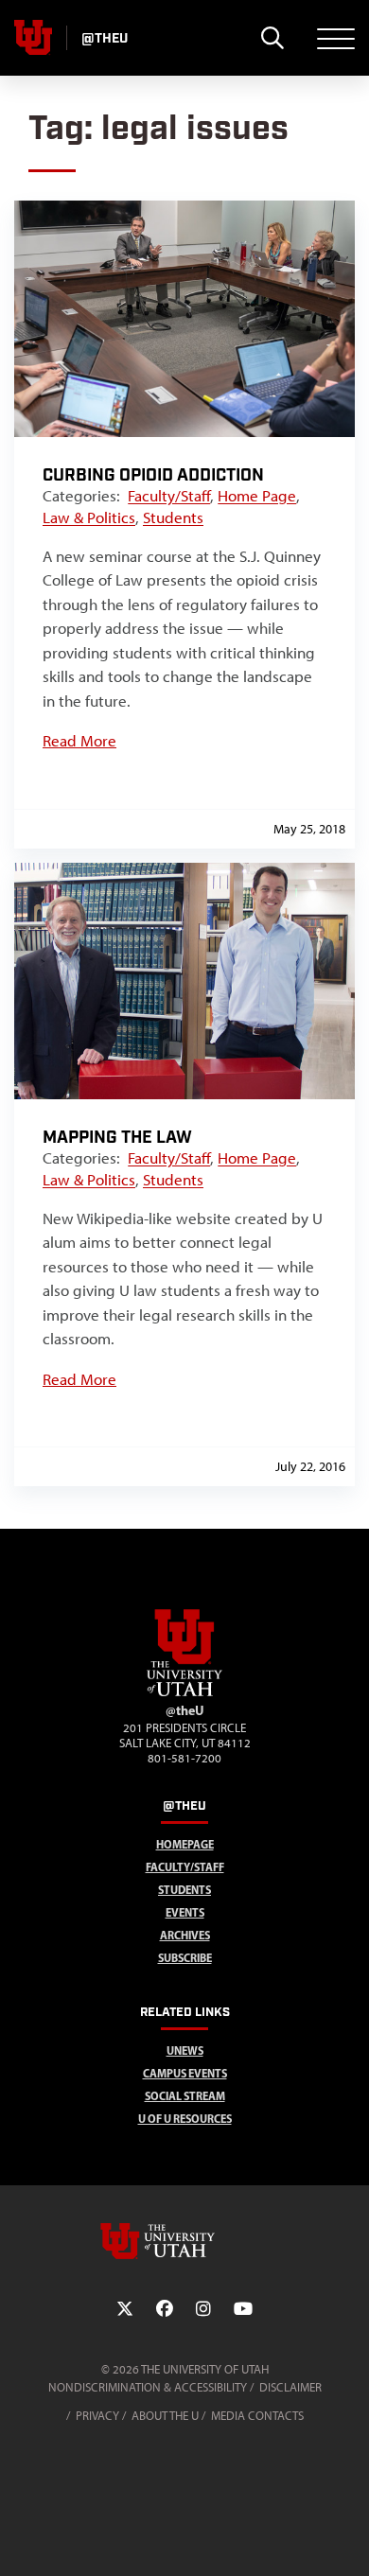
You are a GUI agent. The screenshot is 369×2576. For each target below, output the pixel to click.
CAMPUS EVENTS (185, 2073)
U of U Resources (185, 2119)
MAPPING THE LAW (117, 1138)
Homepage (185, 1844)
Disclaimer (290, 2387)
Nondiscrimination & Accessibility (148, 2387)
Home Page (257, 496)
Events (185, 1912)
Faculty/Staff (169, 496)
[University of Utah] (184, 2241)
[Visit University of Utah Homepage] (33, 38)
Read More (79, 741)
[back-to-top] (346, 2539)
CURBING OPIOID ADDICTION (153, 475)
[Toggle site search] (272, 38)
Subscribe (185, 1958)
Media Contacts (257, 2416)
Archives (185, 1935)
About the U (165, 2416)
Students (173, 517)
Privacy (97, 2416)
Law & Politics (89, 517)
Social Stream (185, 2096)
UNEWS (185, 2050)
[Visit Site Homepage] (184, 1692)
